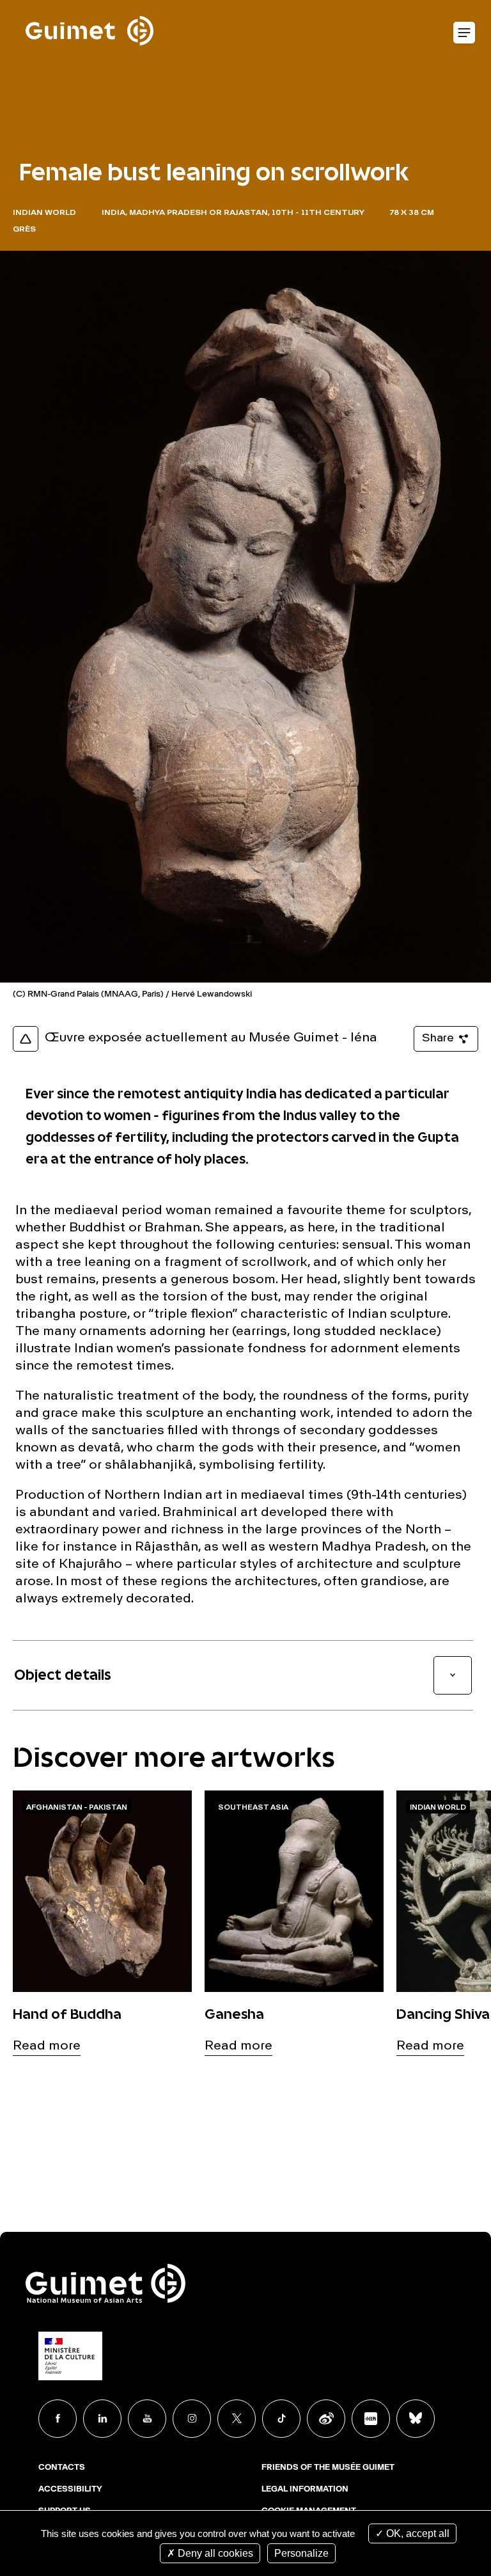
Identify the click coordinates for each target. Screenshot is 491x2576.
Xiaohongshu (371, 2419)
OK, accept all (417, 2533)
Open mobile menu (464, 33)
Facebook (58, 2419)
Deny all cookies (214, 2553)
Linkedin (102, 2419)
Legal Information (305, 2490)
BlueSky (416, 2419)
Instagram (192, 2419)
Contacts (62, 2468)
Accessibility (70, 2490)
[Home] (90, 7)
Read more (47, 2046)
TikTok (281, 2419)
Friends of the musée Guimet (328, 2468)
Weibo (326, 2419)
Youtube (147, 2419)
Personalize (301, 2553)
